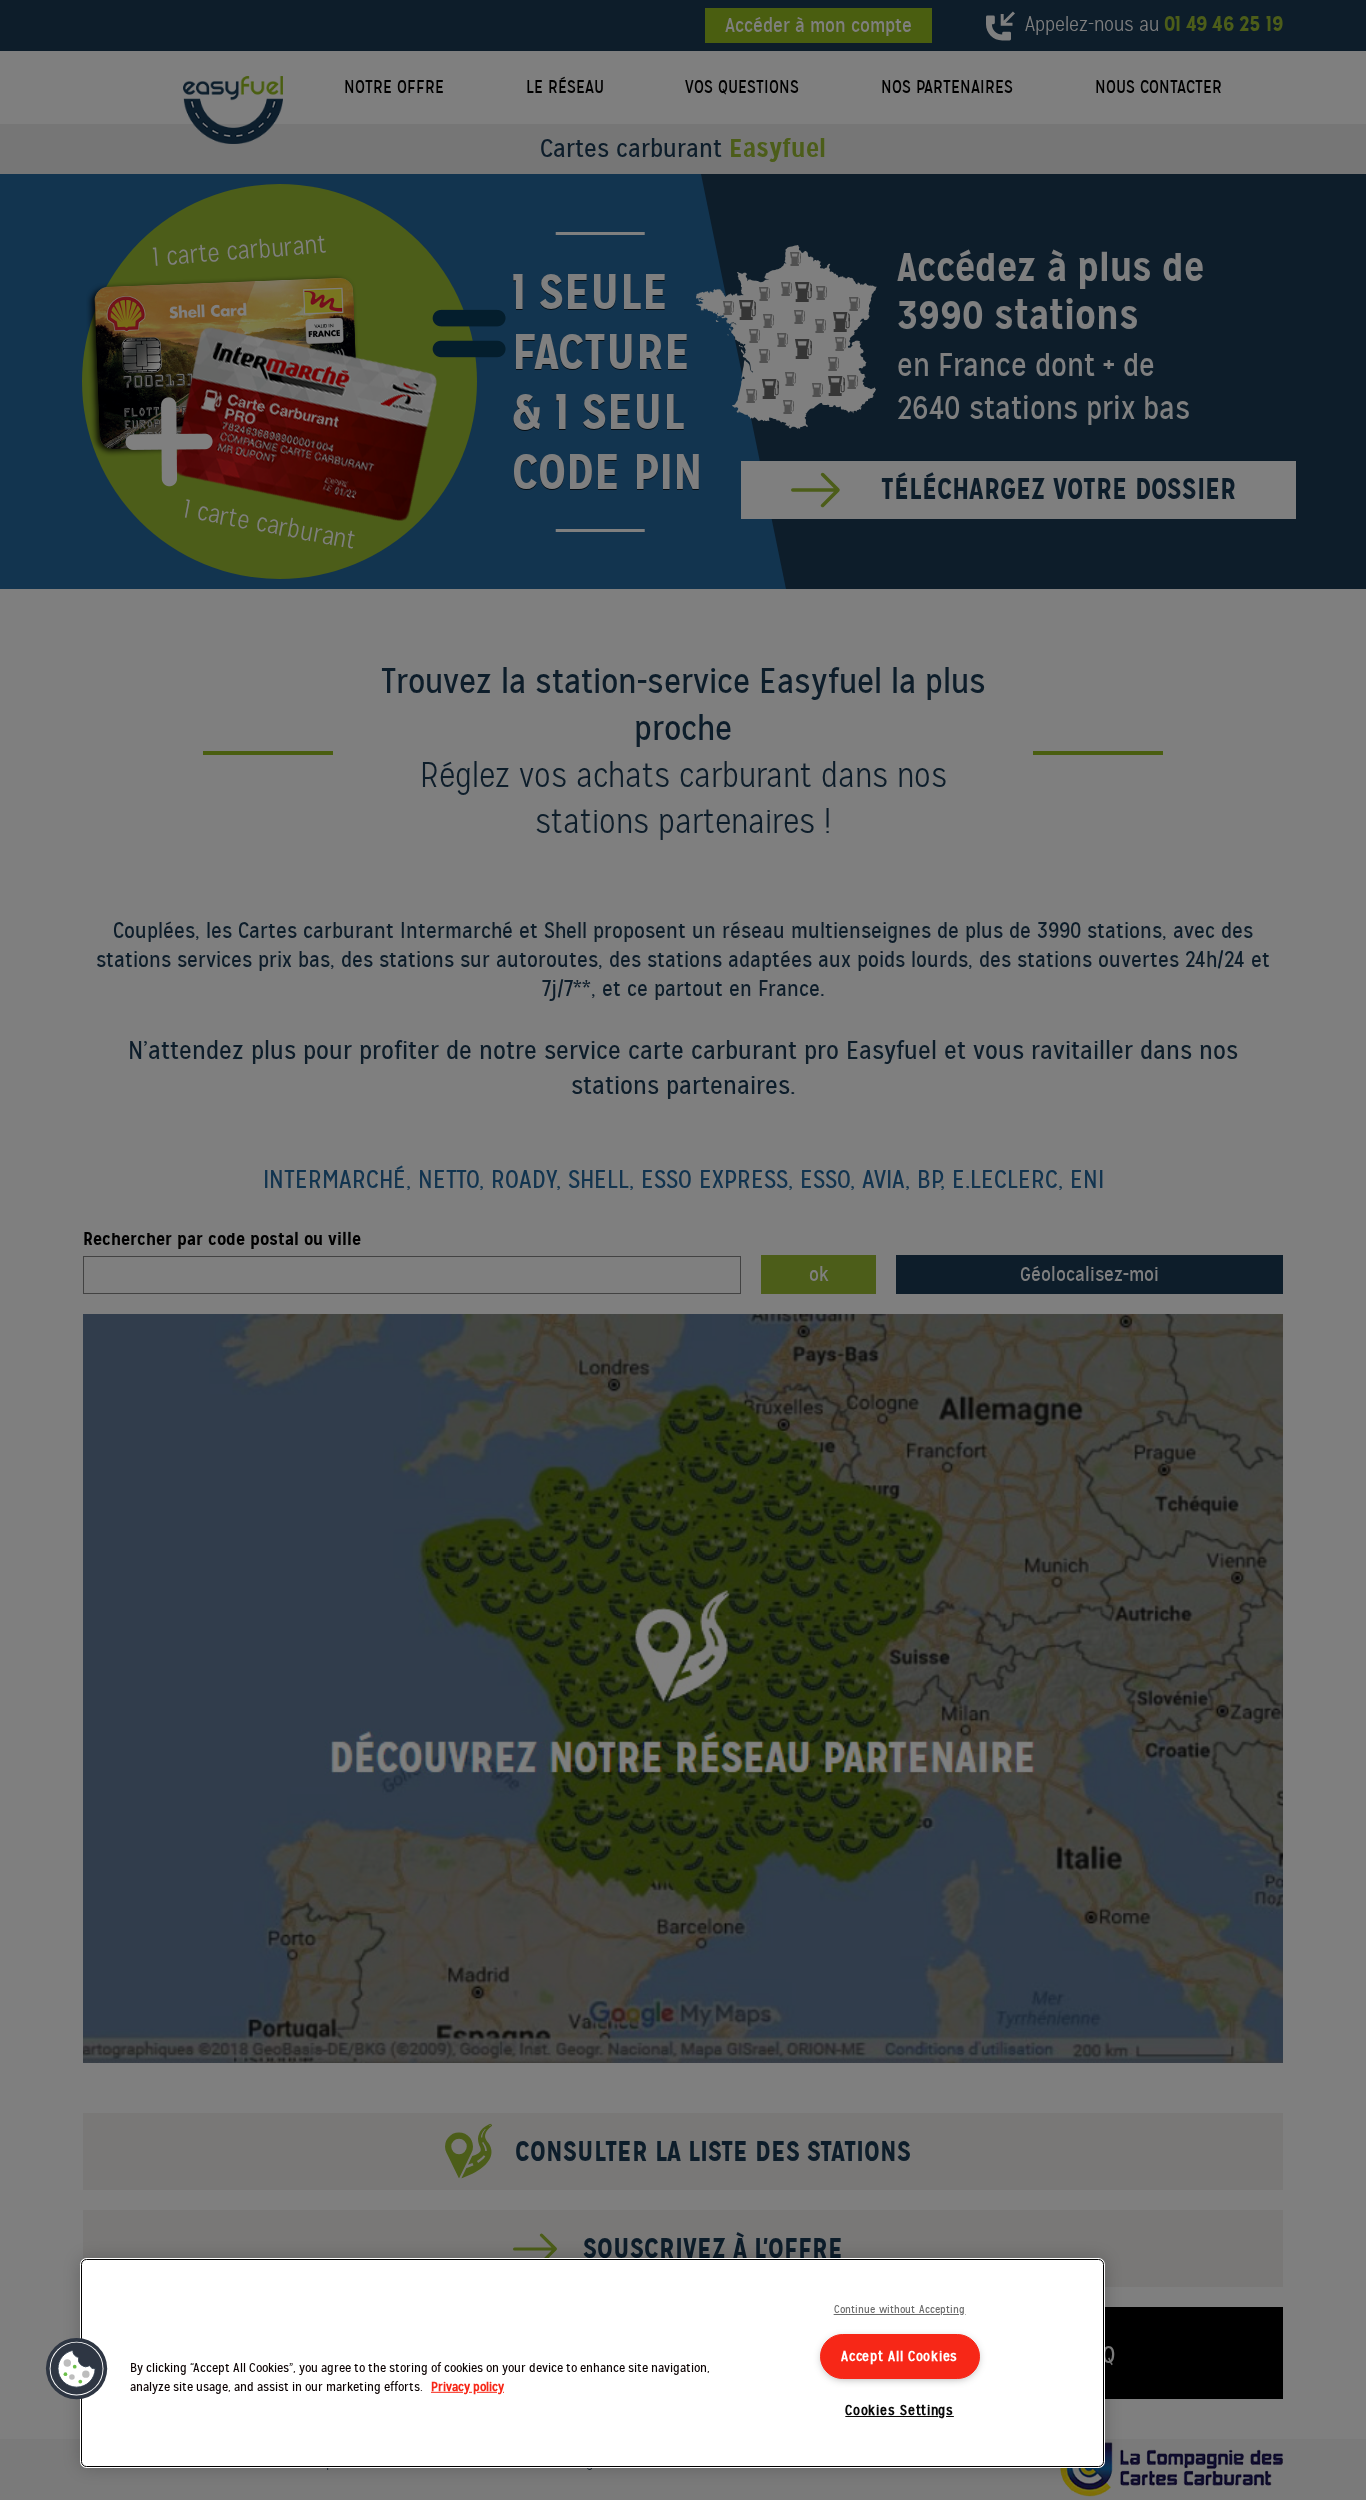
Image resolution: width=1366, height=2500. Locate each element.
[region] (592, 2363)
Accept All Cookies (899, 2356)
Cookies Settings (899, 2410)
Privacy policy (467, 2387)
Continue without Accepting (900, 2309)
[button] (77, 2369)
